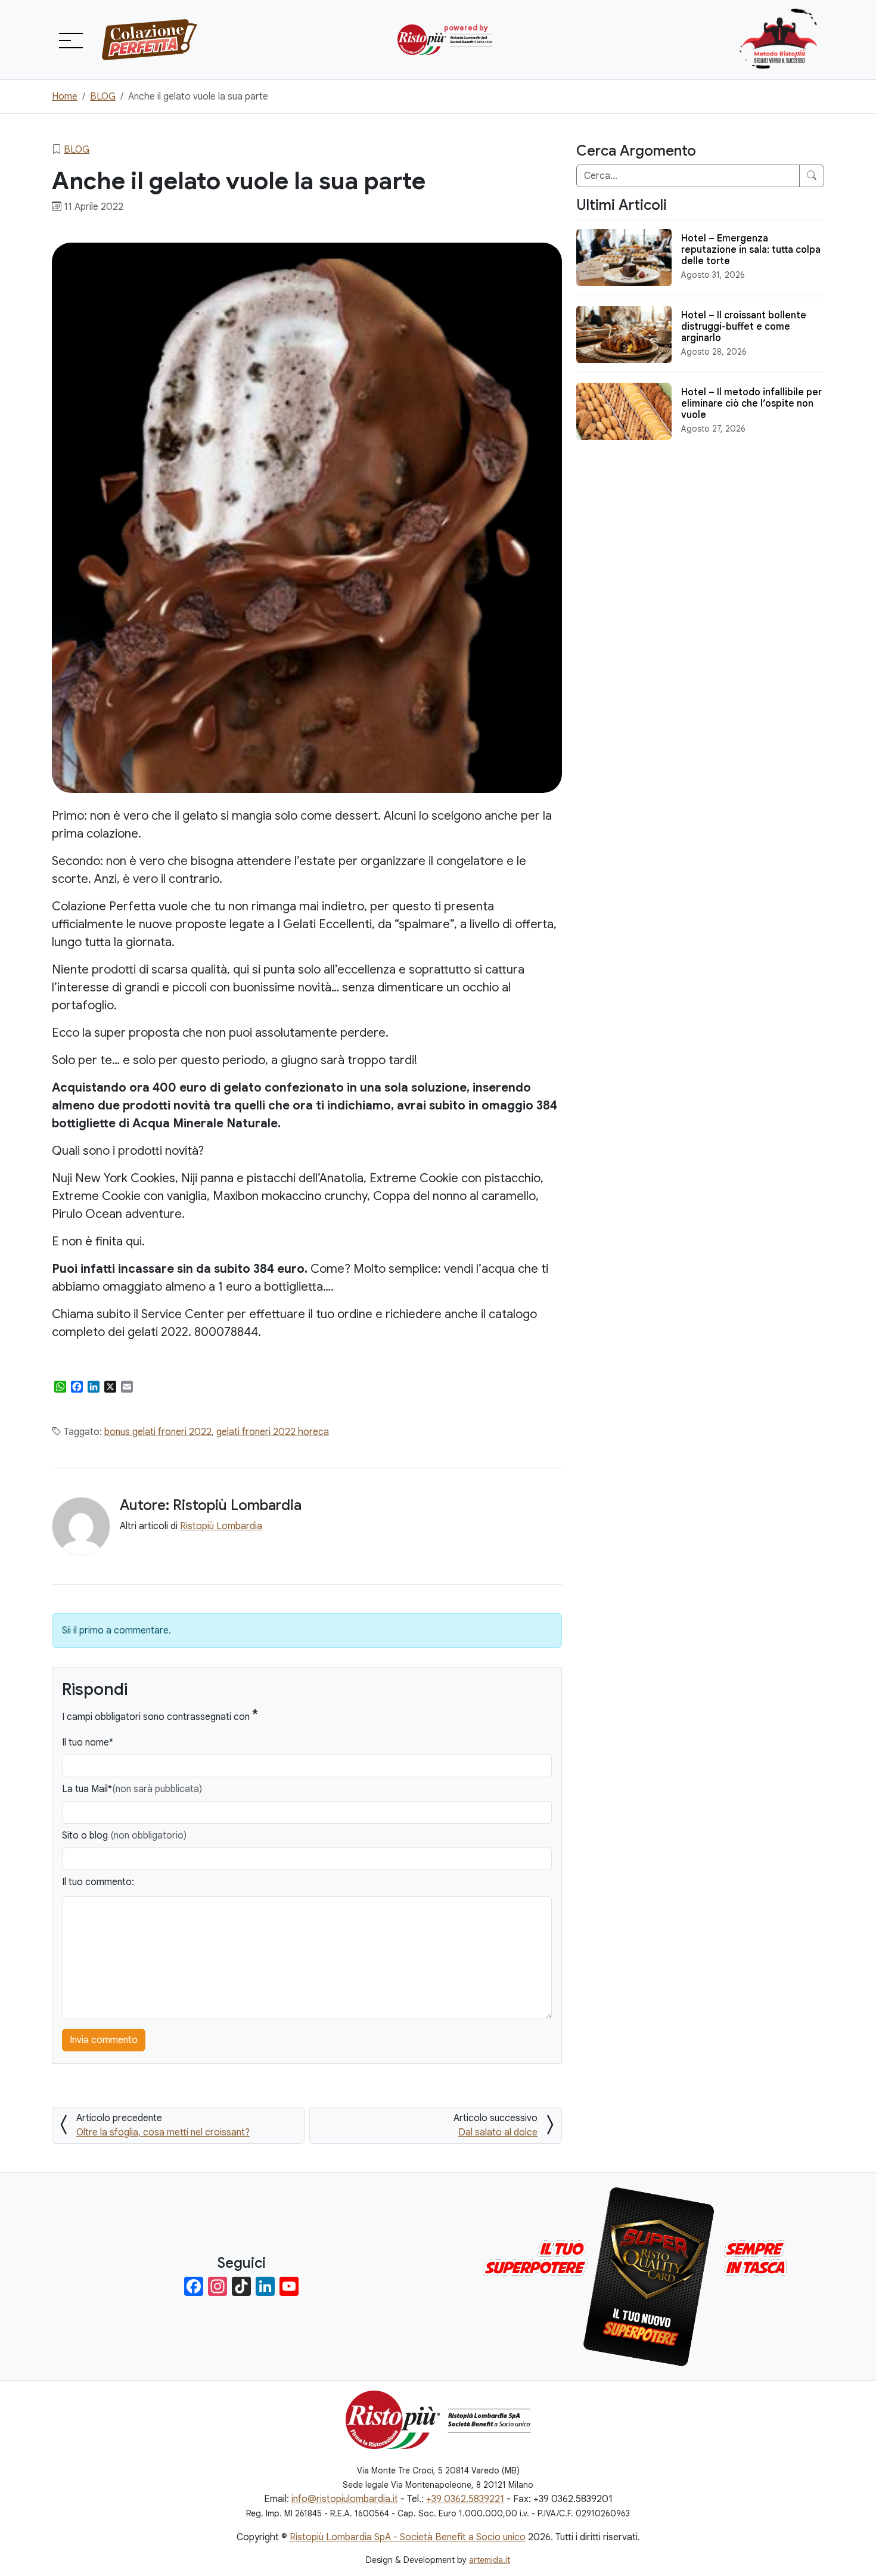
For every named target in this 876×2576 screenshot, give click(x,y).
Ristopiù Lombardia (221, 1526)
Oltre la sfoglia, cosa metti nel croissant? (163, 2132)
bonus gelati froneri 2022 (158, 1432)
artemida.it (490, 2560)
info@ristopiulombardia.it (345, 2499)
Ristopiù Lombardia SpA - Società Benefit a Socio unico (408, 2537)
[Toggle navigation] (70, 40)
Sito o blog (124, 1836)
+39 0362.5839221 (465, 2499)
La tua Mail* (132, 1789)
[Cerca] (812, 176)
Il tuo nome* (88, 1743)
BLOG (77, 150)
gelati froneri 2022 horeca (273, 1432)
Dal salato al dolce (498, 2132)
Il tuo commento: (98, 1882)
